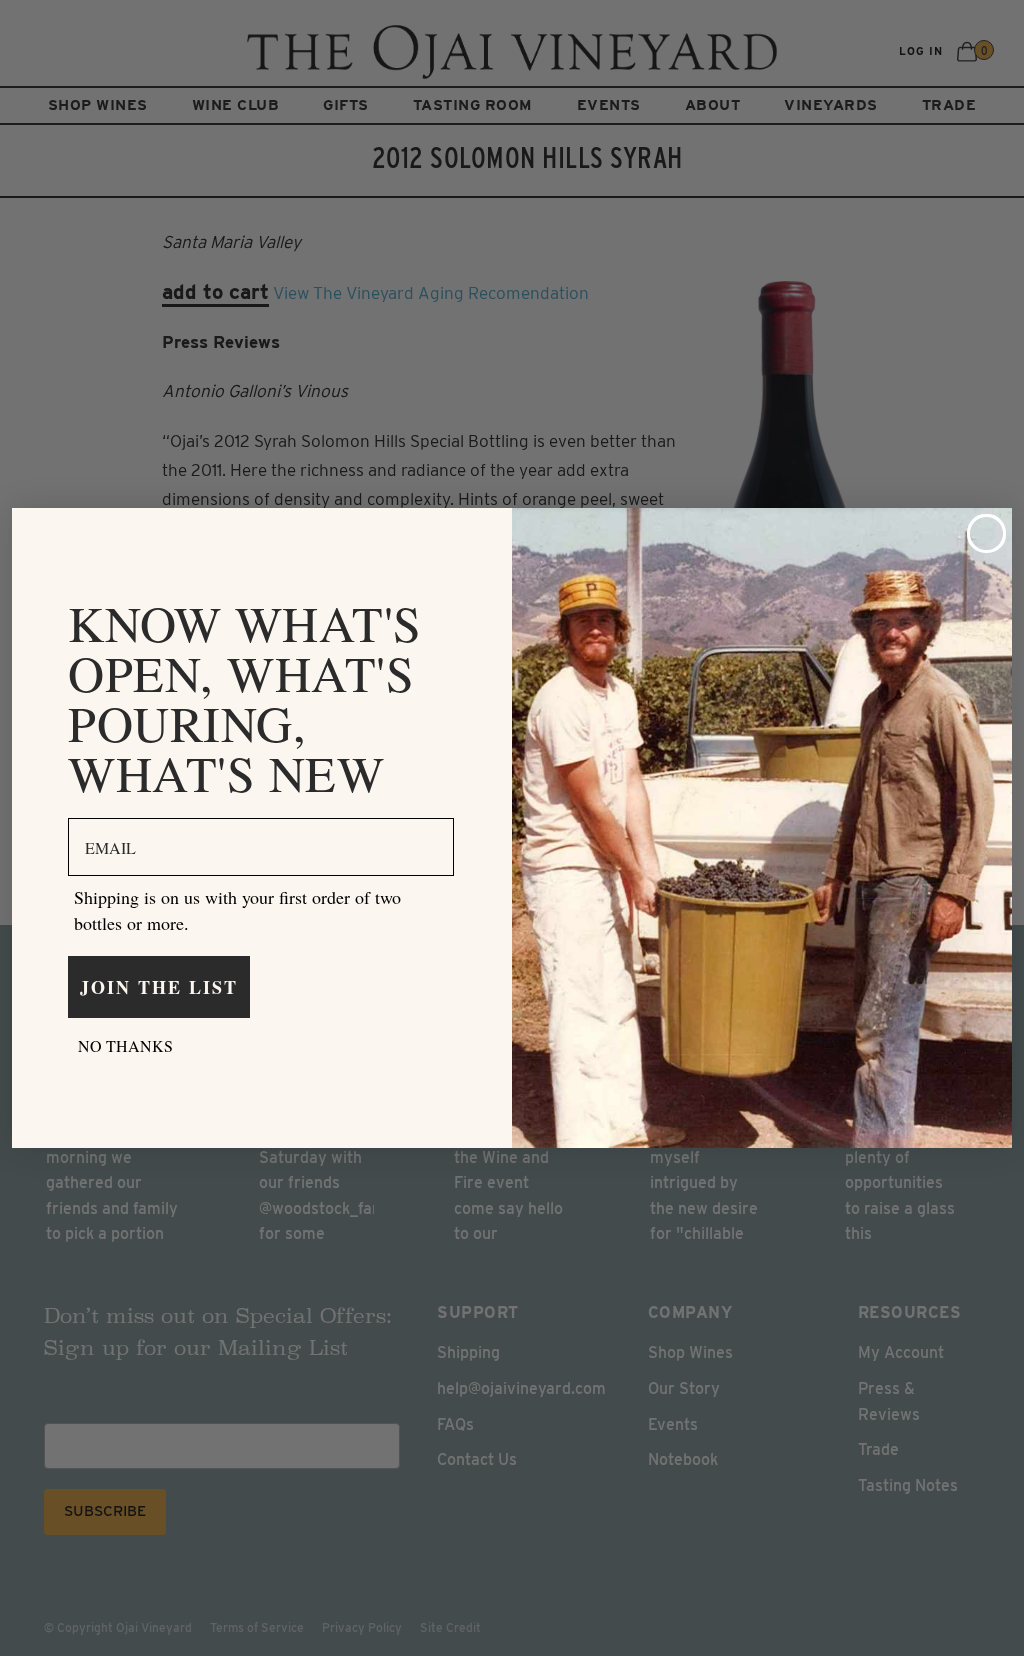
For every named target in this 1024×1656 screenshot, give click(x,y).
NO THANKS (125, 1045)
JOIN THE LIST (159, 987)
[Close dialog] (986, 533)
